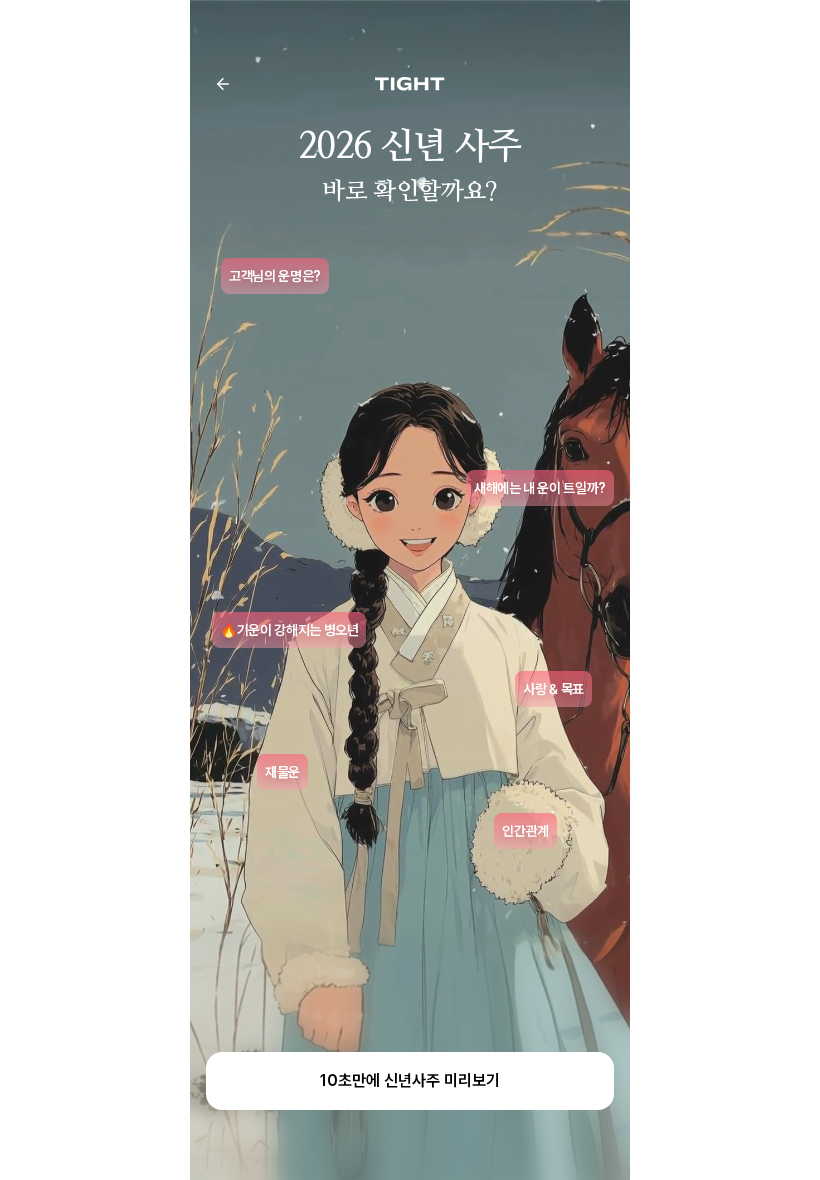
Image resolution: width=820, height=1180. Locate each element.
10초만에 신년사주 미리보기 (410, 1080)
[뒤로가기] (223, 84)
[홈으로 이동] (410, 84)
